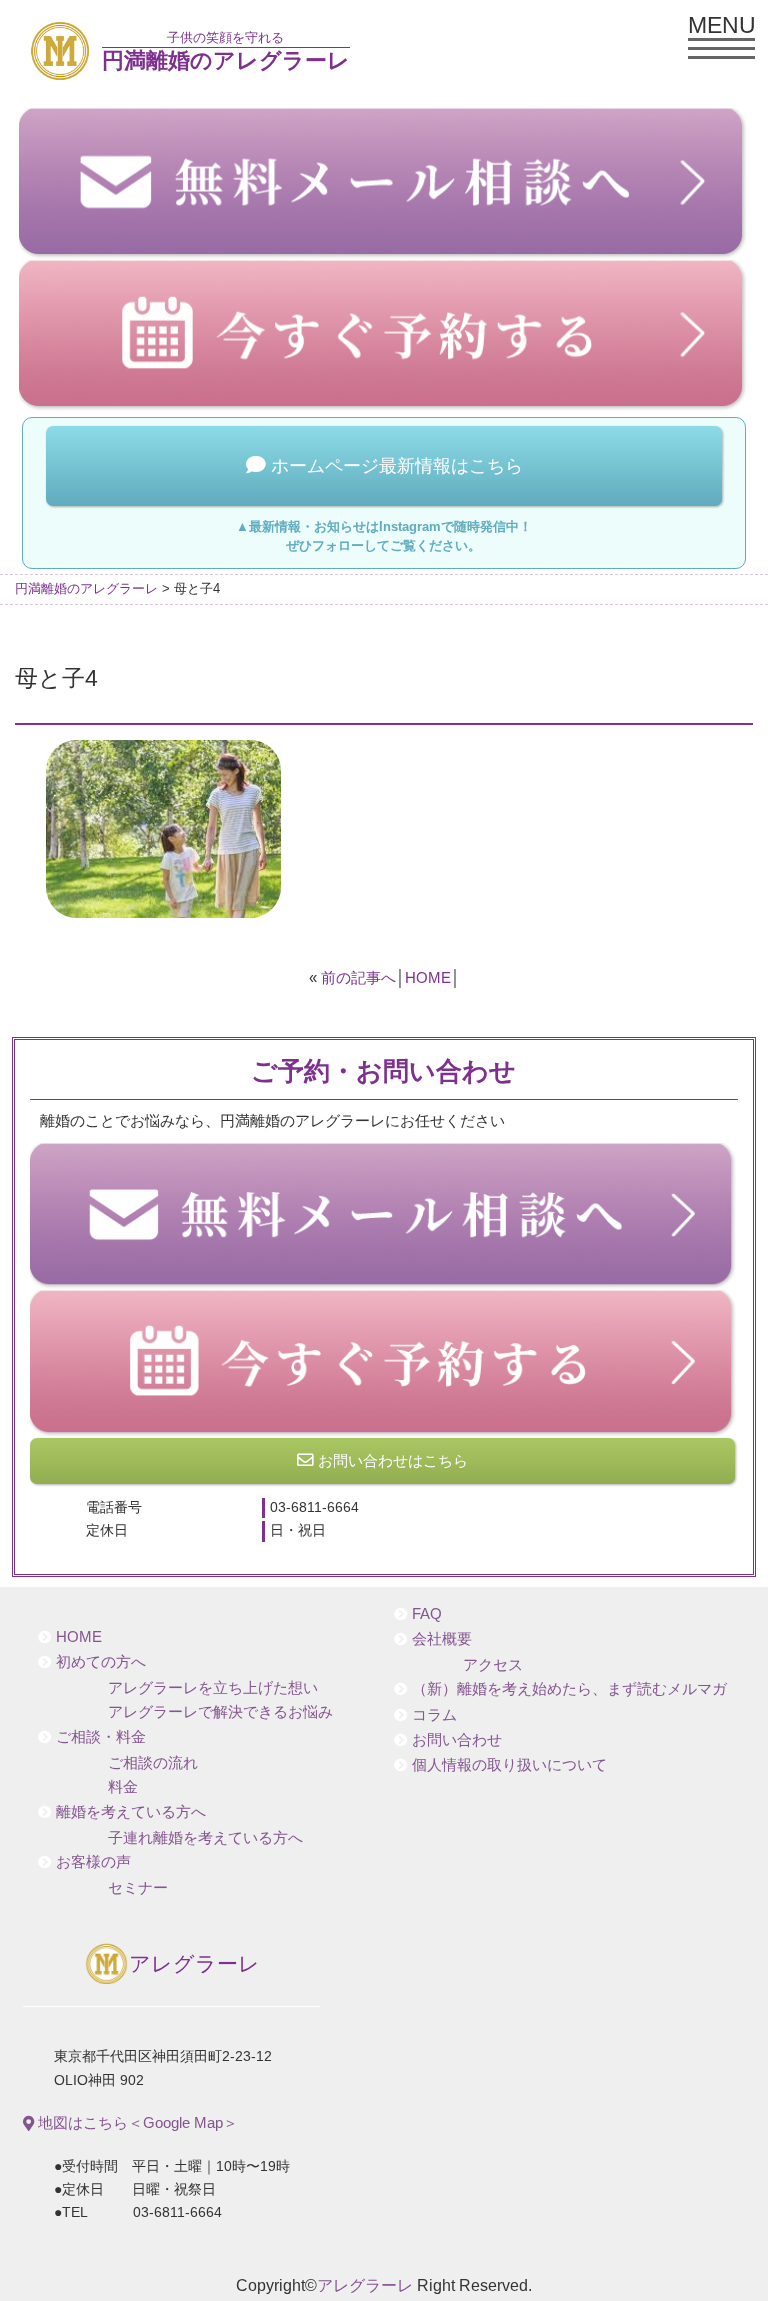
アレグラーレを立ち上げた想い (213, 1688)
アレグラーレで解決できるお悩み (220, 1712)
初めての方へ (101, 1662)
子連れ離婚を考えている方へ (205, 1838)
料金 (123, 1787)
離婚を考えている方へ (131, 1812)
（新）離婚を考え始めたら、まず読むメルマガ (569, 1689)
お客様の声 (93, 1862)
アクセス (493, 1665)
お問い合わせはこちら (391, 1460)
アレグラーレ (194, 1964)
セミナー (138, 1888)
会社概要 (442, 1639)
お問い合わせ (457, 1740)
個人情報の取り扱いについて (509, 1765)
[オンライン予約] (384, 1362)
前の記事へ (358, 977)
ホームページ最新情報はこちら (394, 466)
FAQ (427, 1614)
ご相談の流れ (153, 1763)
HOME (428, 977)
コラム (434, 1715)
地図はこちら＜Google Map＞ (136, 2122)
